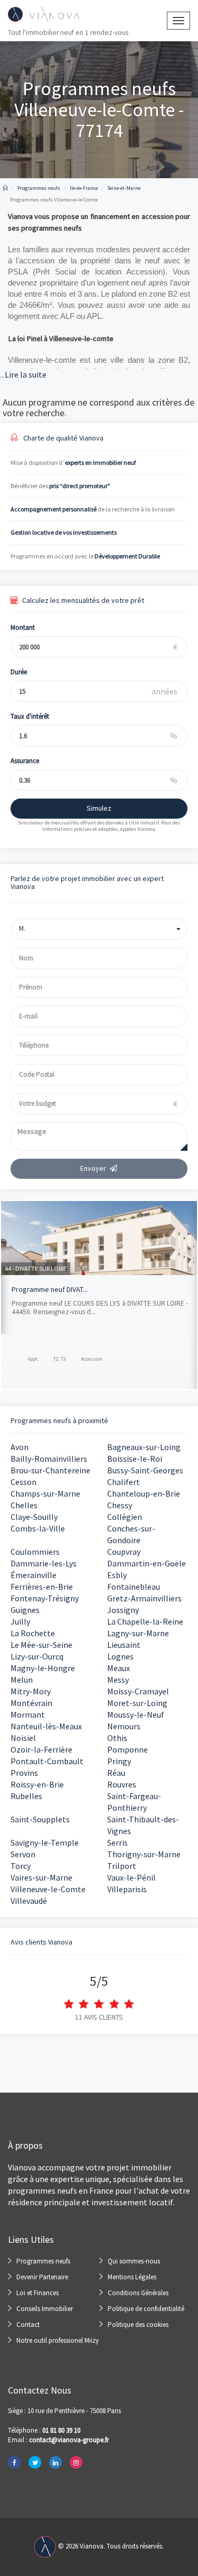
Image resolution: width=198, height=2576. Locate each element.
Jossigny (123, 1610)
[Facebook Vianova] (14, 2462)
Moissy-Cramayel (138, 1691)
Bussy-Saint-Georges (145, 1470)
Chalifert (124, 1482)
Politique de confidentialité (146, 2309)
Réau (116, 1773)
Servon (23, 1854)
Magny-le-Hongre (43, 1668)
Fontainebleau (134, 1587)
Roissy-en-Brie (37, 1784)
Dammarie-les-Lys (44, 1563)
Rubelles (26, 1796)
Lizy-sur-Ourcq (37, 1656)
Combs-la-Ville (38, 1528)
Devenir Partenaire (42, 2277)
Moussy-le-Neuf (136, 1715)
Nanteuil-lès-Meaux (46, 1726)
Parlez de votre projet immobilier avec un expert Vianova (87, 882)
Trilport (122, 1866)
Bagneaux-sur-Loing (144, 1447)
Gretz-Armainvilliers (144, 1598)
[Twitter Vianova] (35, 2462)
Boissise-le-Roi (135, 1459)
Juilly (20, 1621)
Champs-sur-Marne (45, 1493)
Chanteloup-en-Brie (144, 1493)
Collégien (125, 1517)
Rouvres (122, 1784)
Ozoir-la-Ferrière (41, 1749)
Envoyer (93, 1168)
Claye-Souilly (34, 1517)
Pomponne (128, 1749)
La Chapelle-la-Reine (145, 1621)
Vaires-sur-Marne (41, 1877)
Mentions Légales (132, 2277)
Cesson (23, 1482)
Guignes (25, 1610)
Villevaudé (29, 1901)
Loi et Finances (37, 2293)
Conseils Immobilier (45, 2309)
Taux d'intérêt (30, 716)
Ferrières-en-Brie (42, 1587)
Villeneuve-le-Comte (48, 1889)
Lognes (120, 1656)
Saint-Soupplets (40, 1819)
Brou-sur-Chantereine (50, 1470)
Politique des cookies (138, 2325)
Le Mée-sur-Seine (41, 1645)
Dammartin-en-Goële (147, 1563)
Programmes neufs (43, 2261)
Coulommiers (35, 1552)
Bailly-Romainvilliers (49, 1459)
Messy (118, 1680)
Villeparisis (127, 1889)
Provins (24, 1773)
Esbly (117, 1575)
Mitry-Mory (31, 1691)
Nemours (124, 1726)
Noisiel (23, 1738)
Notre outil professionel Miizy (58, 2340)
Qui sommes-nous (134, 2261)
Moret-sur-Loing (137, 1703)
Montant (23, 627)
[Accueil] (5, 188)
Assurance (25, 761)
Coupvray (124, 1552)
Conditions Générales (138, 2293)
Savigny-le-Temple (45, 1842)
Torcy (21, 1866)
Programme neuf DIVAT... (50, 1289)
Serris (117, 1842)
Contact (28, 2325)
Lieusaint (124, 1645)
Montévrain (31, 1703)
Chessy (120, 1505)
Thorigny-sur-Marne (144, 1854)
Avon (20, 1447)
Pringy (119, 1761)
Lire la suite (23, 374)
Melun (22, 1680)
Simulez (99, 808)
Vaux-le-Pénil (131, 1877)
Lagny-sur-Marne (138, 1633)
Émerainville (34, 1575)
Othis (117, 1738)
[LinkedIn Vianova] (55, 2462)
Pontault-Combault (47, 1761)
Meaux (119, 1668)
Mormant (28, 1715)
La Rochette (33, 1633)
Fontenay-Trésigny (45, 1598)
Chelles (24, 1505)
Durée (19, 672)
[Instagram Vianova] (76, 2462)
